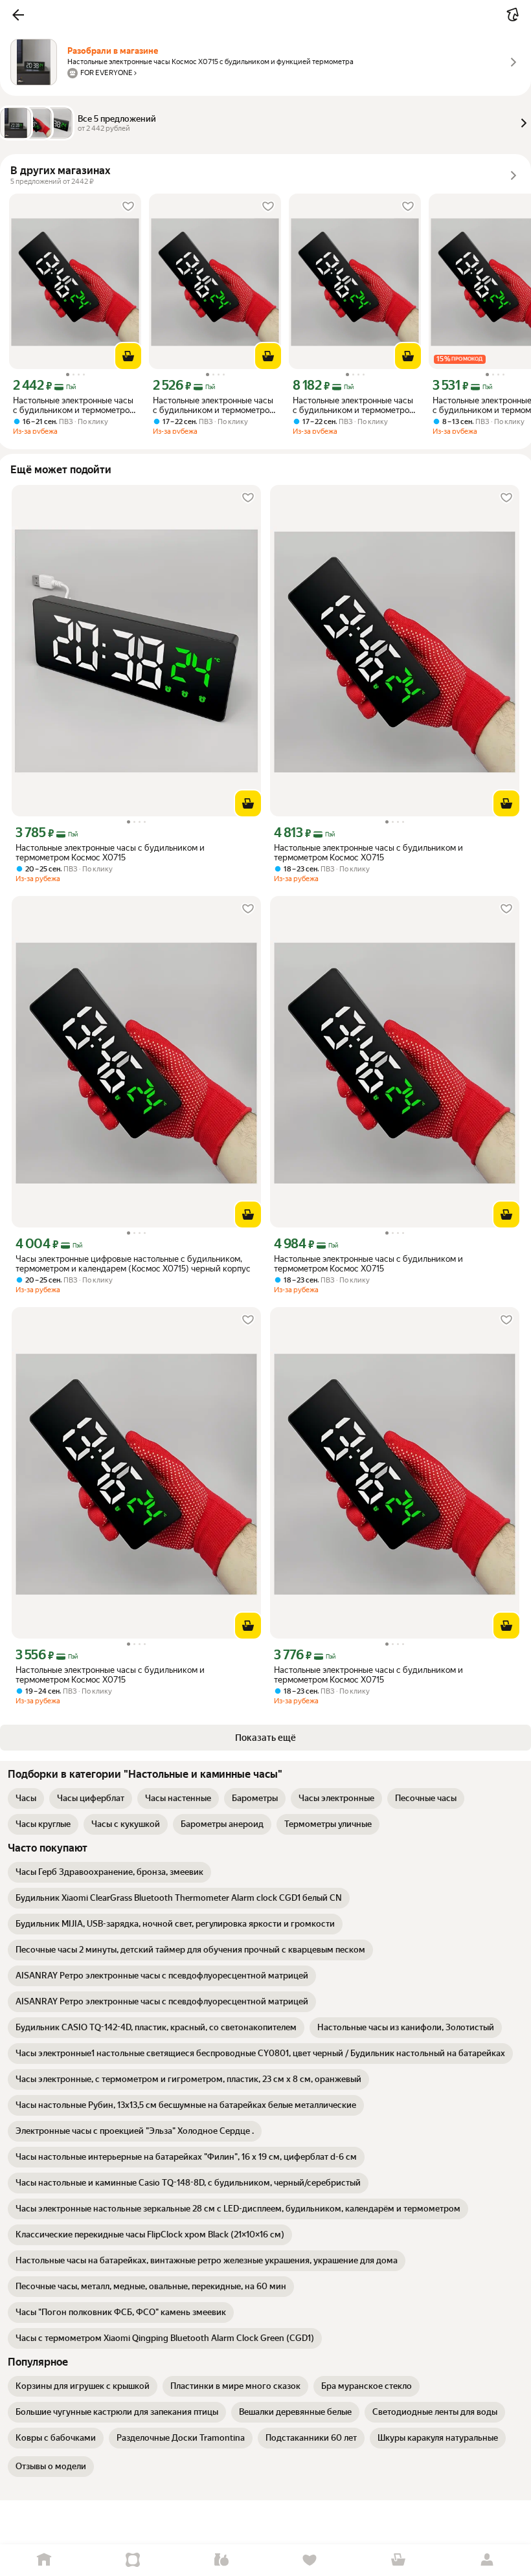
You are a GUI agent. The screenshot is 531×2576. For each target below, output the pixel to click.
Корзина (399, 2560)
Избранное (310, 2560)
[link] (26, 1798)
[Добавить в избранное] (128, 207)
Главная (44, 2560)
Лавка (221, 2560)
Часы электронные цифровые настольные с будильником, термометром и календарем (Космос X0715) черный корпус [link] (133, 1264)
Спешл (133, 2560)
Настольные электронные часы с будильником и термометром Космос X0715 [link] (74, 405)
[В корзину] (128, 356)
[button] (18, 15)
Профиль (487, 2560)
